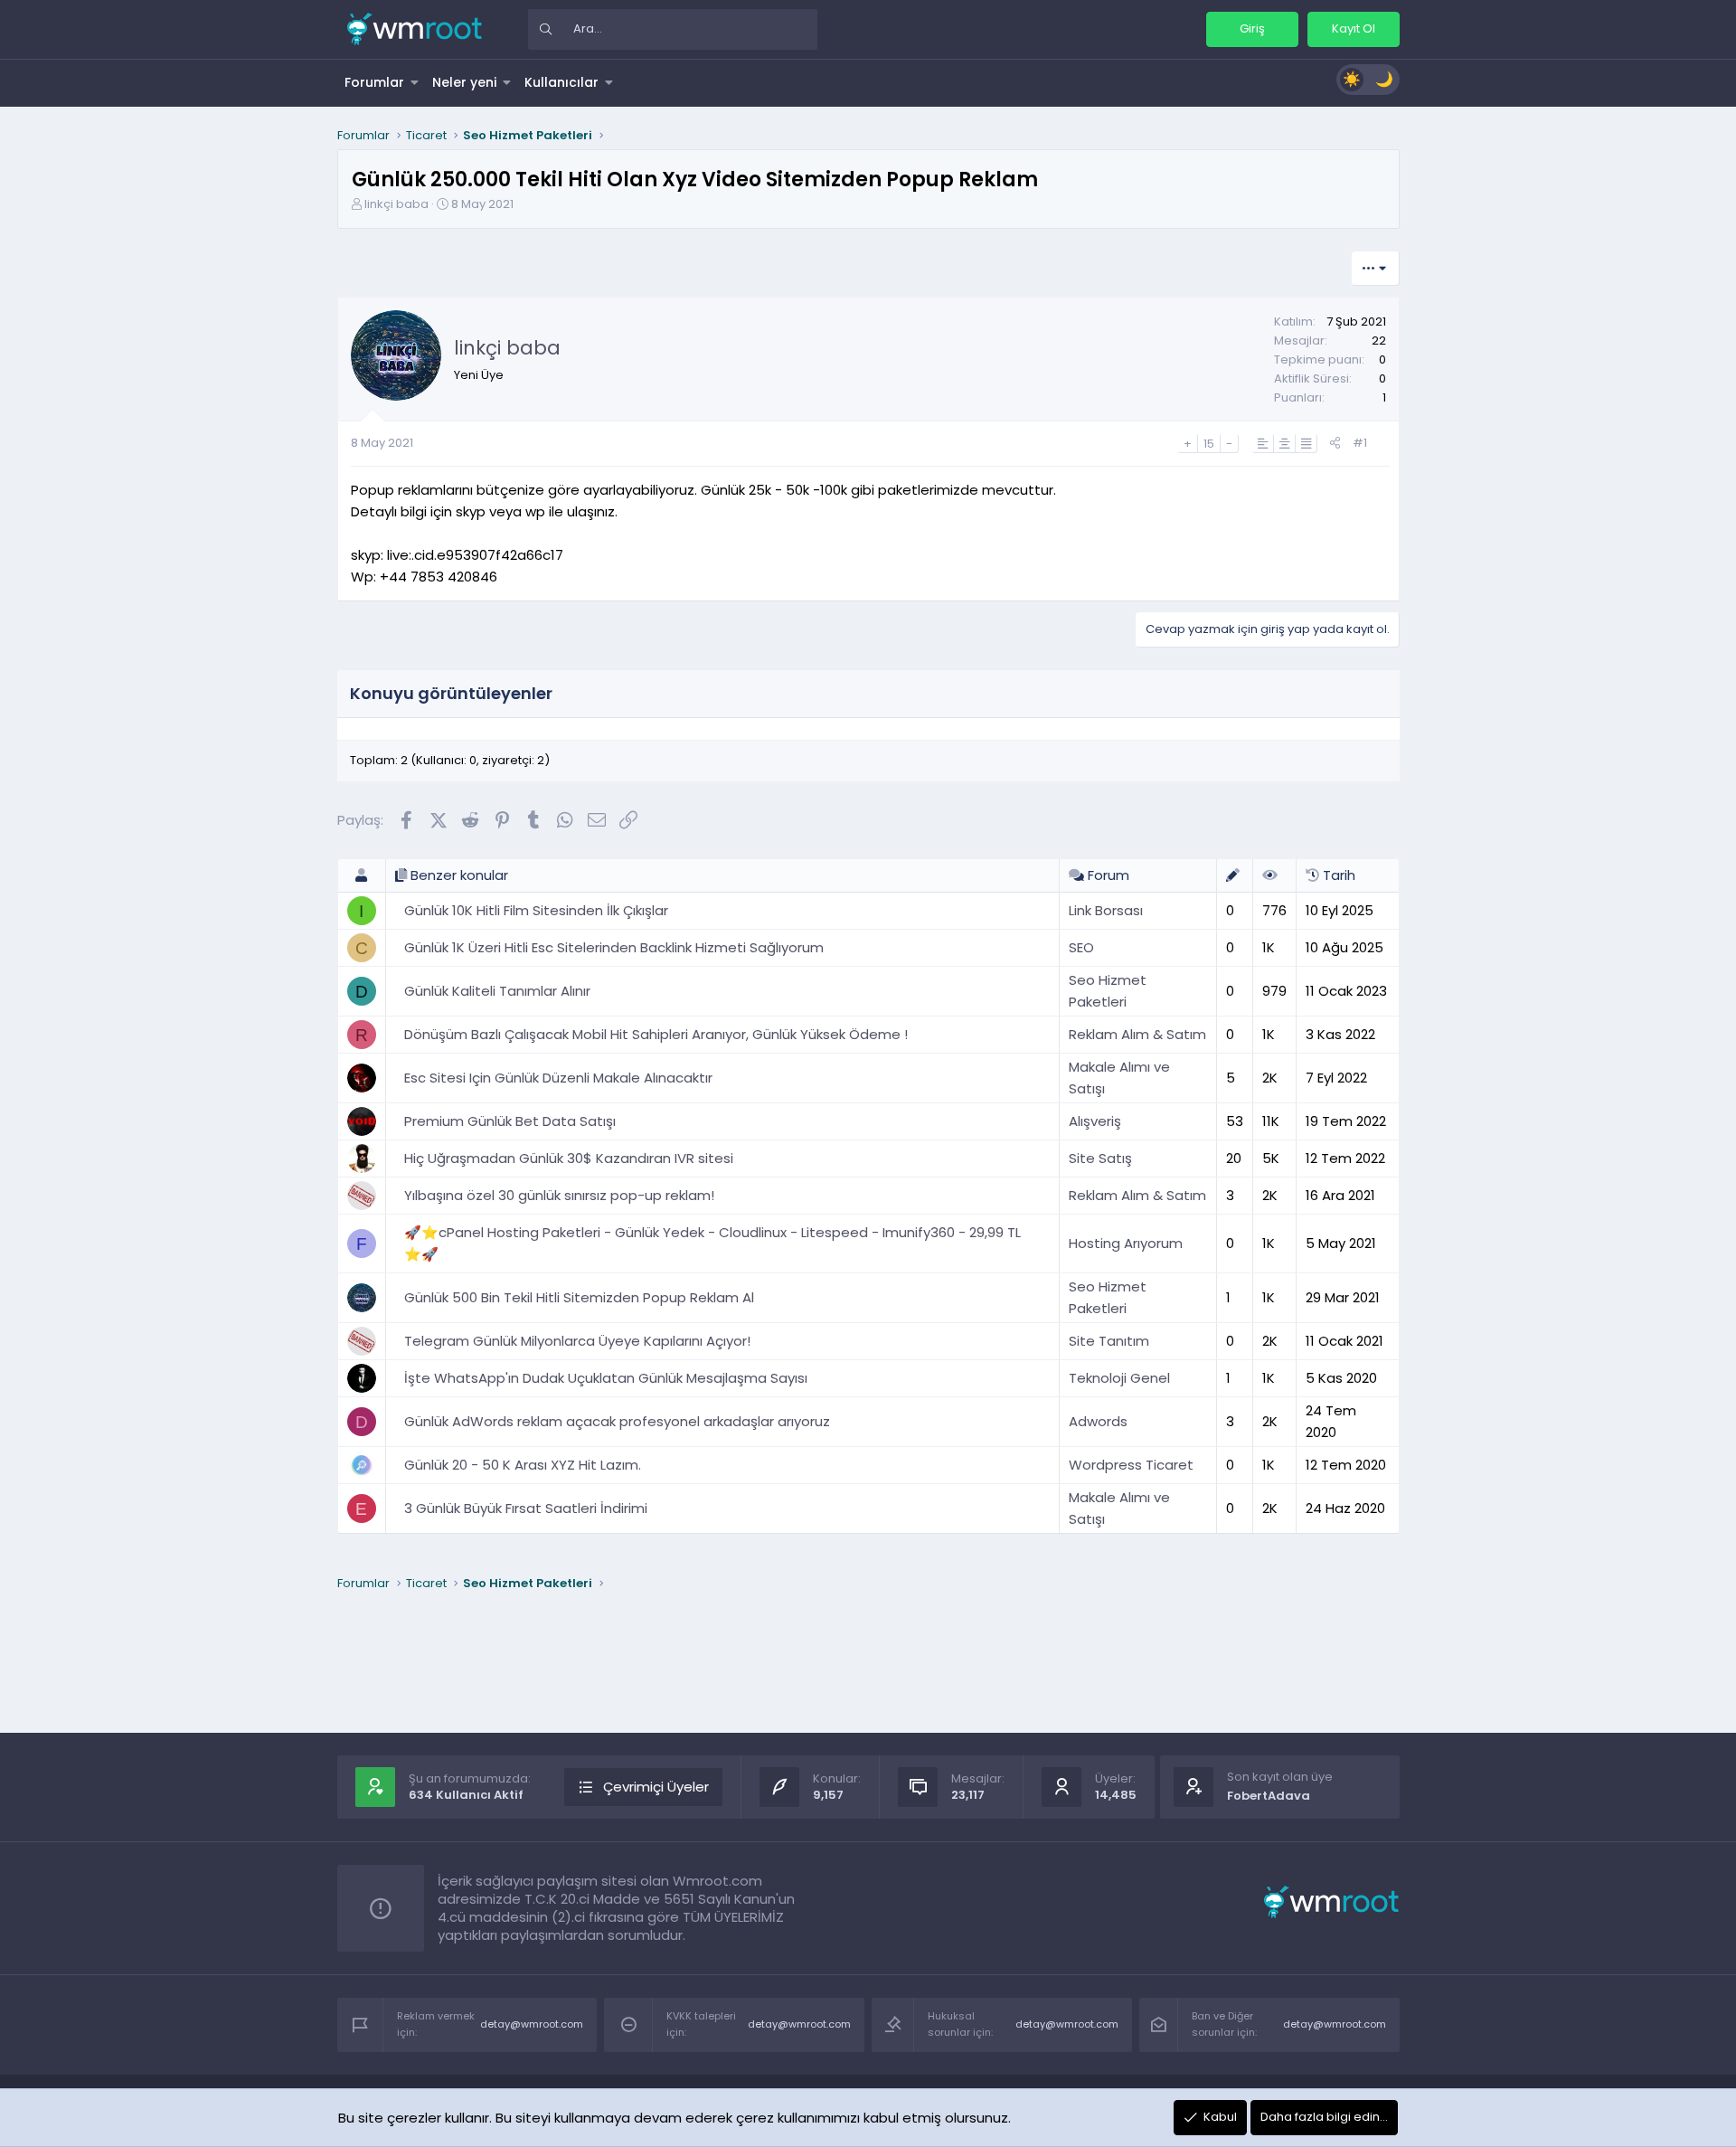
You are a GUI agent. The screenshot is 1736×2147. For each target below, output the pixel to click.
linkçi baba (396, 204)
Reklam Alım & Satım (1137, 1034)
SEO (1081, 947)
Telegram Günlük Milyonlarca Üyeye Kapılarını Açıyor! (577, 1341)
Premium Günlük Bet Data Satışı (510, 1121)
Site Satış (1100, 1158)
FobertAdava (1269, 1796)
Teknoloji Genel (1119, 1378)
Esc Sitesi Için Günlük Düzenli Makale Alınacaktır (558, 1078)
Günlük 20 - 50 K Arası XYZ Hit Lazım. (523, 1465)
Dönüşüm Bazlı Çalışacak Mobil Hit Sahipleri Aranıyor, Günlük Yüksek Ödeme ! (656, 1034)
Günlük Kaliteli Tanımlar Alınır (497, 991)
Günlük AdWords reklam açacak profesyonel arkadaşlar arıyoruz (617, 1421)
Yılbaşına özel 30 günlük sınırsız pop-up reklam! (559, 1195)
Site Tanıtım (1109, 1341)
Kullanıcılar (561, 82)
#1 (1360, 443)
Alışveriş (1095, 1121)
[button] (415, 82)
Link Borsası (1106, 910)
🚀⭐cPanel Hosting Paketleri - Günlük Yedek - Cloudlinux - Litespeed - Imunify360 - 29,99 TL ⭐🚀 (712, 1243)
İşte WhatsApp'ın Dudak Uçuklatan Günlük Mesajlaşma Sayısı (606, 1378)
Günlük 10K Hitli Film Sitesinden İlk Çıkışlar (536, 910)
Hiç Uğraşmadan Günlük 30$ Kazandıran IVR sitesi (569, 1158)
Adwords (1098, 1421)
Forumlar (374, 82)
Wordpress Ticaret (1131, 1465)
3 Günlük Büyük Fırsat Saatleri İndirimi (526, 1508)
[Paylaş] (1335, 444)
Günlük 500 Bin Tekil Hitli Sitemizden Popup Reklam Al (579, 1297)
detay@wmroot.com (532, 2024)
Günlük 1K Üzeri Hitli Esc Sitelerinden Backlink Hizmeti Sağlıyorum (614, 947)
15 (1209, 444)
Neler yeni (464, 82)
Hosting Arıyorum (1126, 1243)
